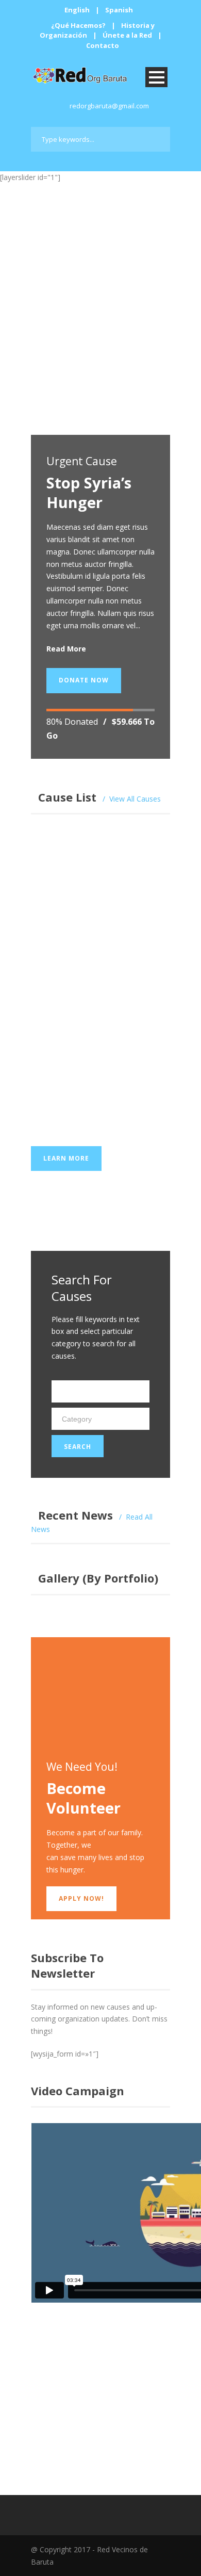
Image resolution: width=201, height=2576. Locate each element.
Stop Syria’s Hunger (89, 492)
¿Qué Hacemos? (78, 25)
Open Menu (156, 77)
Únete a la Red (127, 35)
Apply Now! (81, 1898)
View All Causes (135, 799)
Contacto (103, 45)
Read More (66, 649)
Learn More (66, 411)
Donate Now (84, 680)
